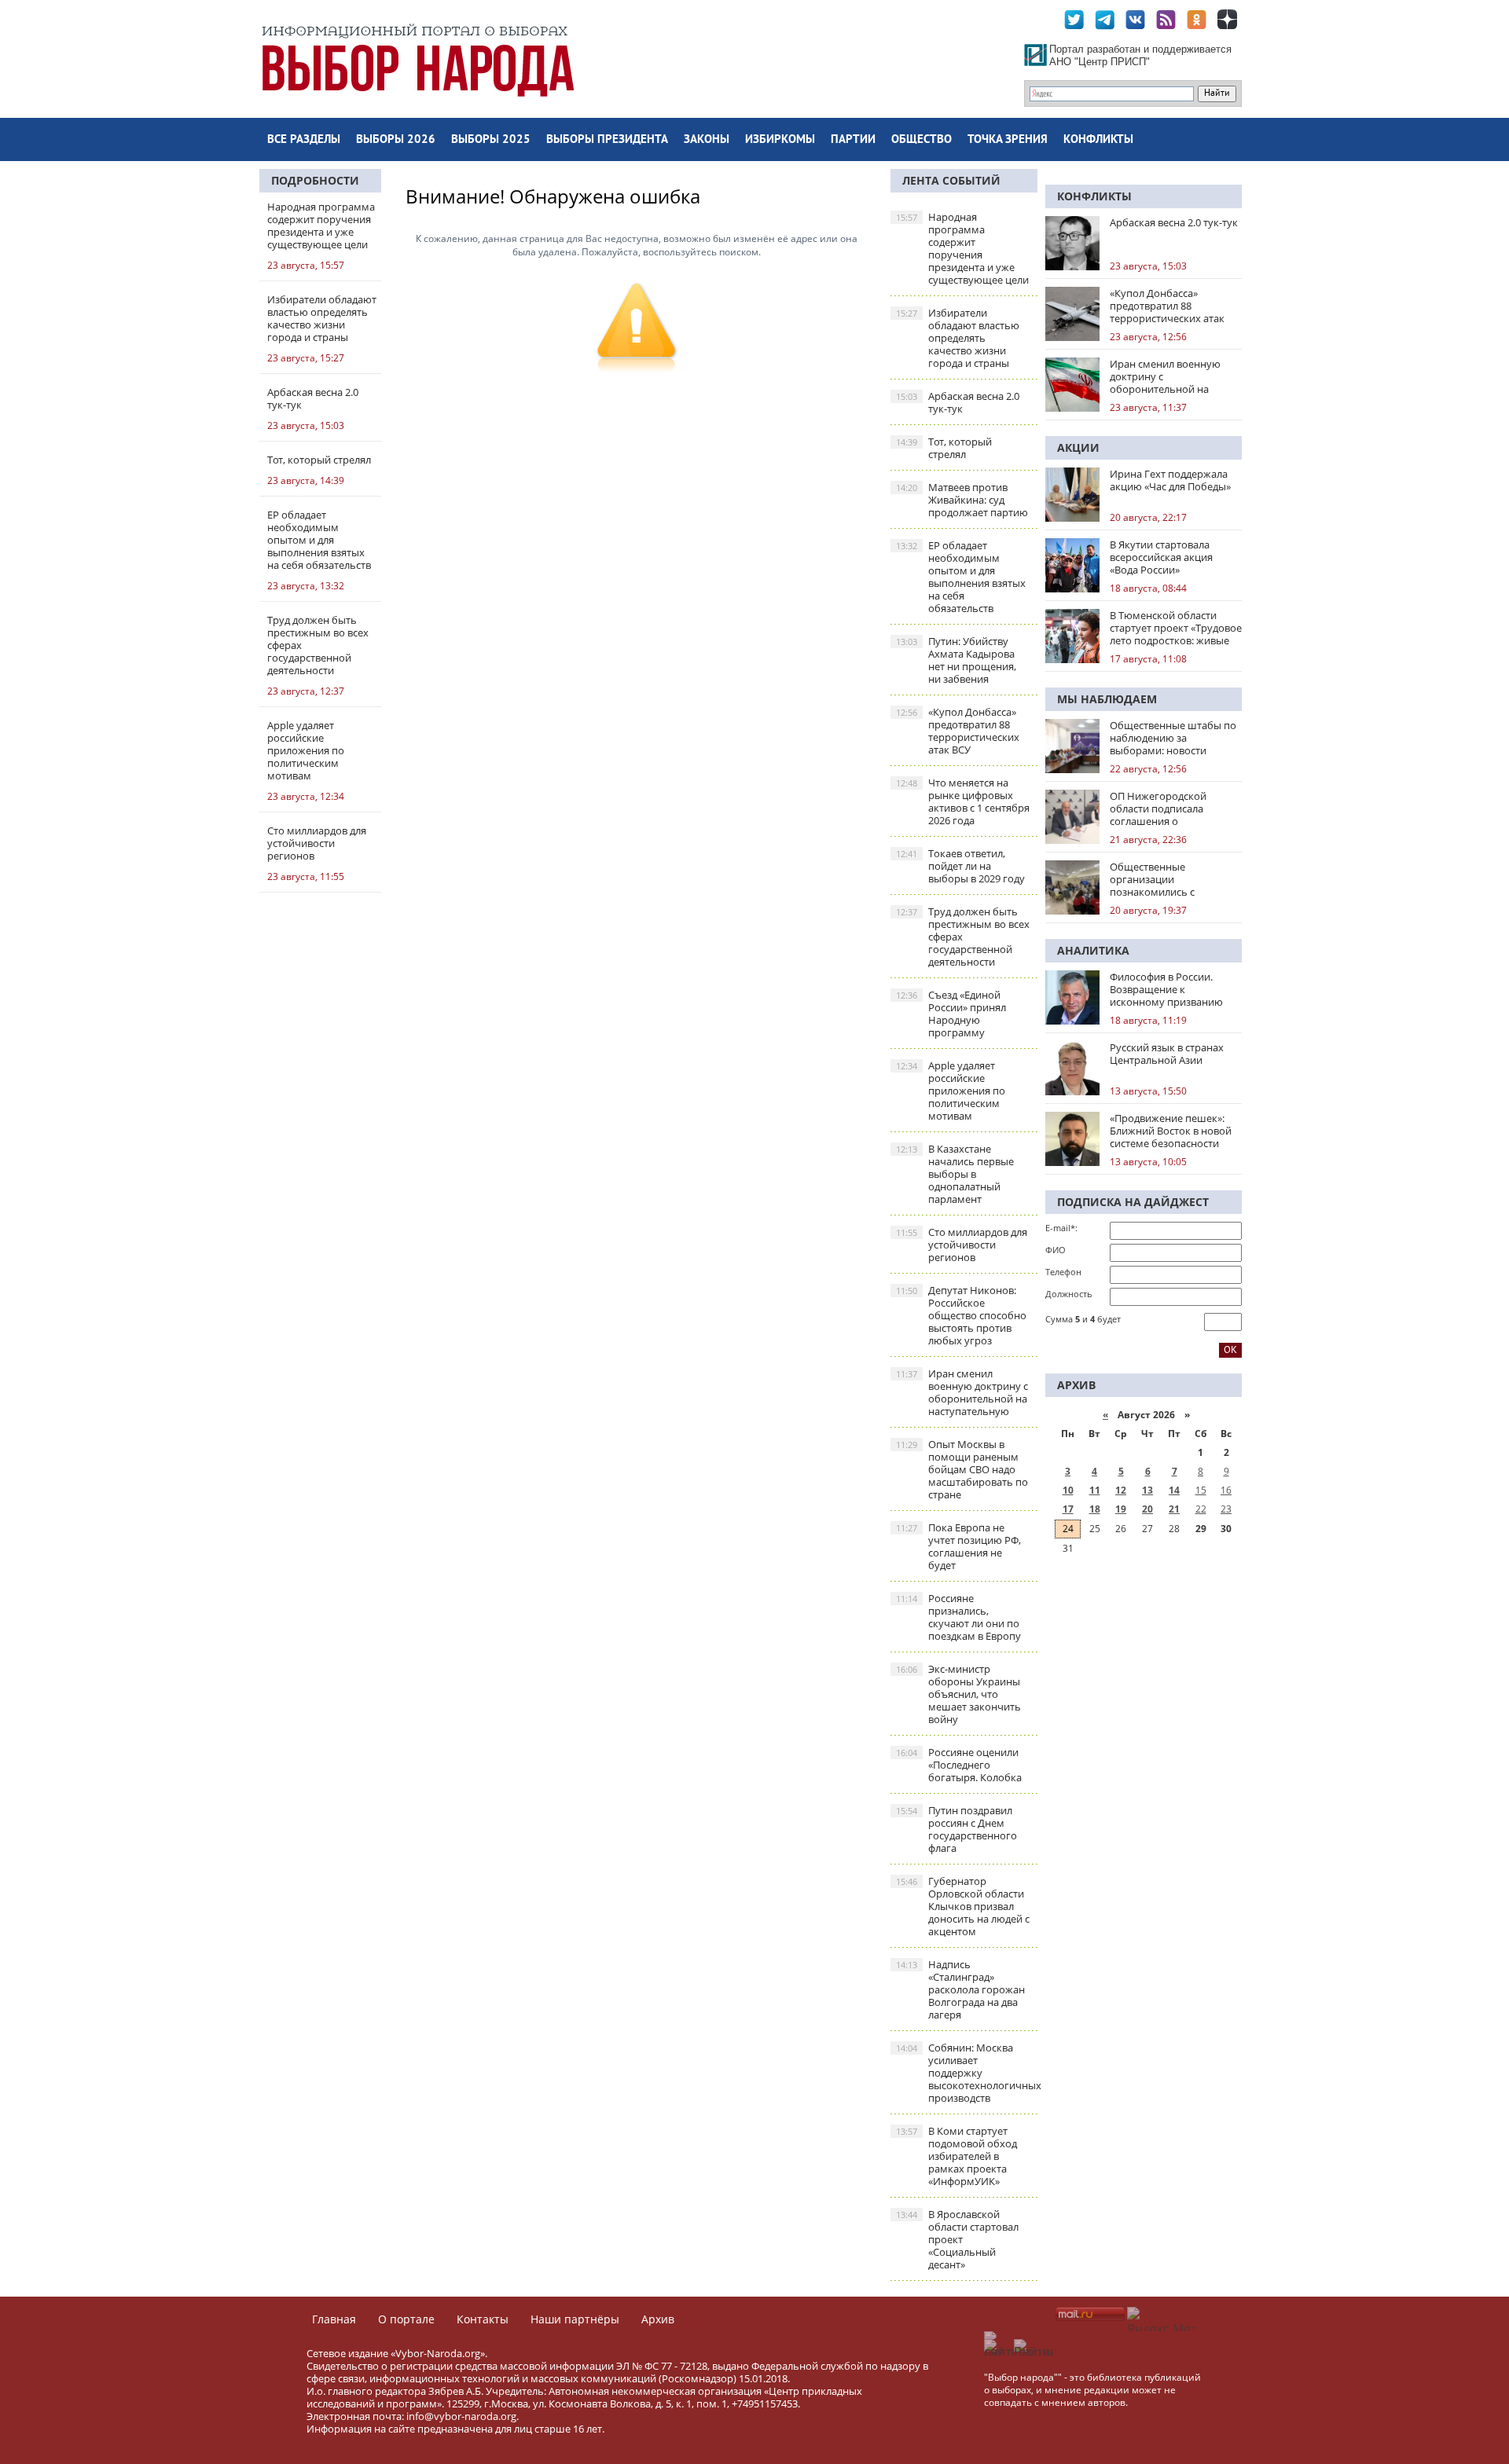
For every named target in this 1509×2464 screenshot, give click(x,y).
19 (1121, 1509)
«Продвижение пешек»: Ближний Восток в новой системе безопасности (1171, 1131)
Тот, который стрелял (944, 448)
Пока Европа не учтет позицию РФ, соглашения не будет (958, 1546)
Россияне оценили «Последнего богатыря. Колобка (959, 1765)
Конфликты (1098, 140)
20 (1147, 1509)
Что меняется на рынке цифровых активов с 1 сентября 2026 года (963, 801)
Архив (658, 2319)
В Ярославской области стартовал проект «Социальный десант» (957, 2239)
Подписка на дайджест (1133, 1202)
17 (1068, 1509)
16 (1226, 1490)
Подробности (315, 180)
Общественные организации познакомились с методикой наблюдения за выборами (1175, 879)
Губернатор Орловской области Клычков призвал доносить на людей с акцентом (963, 1906)
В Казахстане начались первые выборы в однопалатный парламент (955, 1174)
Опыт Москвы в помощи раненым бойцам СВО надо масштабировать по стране (962, 1469)
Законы (707, 140)
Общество (922, 140)
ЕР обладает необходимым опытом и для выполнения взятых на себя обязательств (961, 577)
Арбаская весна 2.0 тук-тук (958, 402)
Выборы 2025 (491, 140)
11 (1095, 1490)
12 (1121, 1490)
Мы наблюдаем (1107, 699)
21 (1174, 1509)
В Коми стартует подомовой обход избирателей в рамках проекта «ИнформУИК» (956, 2156)
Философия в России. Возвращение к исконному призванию (1166, 989)
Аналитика (1093, 950)
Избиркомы (780, 140)
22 (1201, 1509)
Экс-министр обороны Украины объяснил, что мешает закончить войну (958, 1694)
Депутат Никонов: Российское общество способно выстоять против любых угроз (961, 1315)
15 (1201, 1490)
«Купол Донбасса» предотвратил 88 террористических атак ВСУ (958, 731)
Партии (853, 140)
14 (1174, 1490)
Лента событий (951, 180)
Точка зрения (1008, 140)
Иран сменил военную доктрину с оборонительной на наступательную (962, 1392)
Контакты (483, 2319)
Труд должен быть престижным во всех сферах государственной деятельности (963, 937)
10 (1068, 1490)
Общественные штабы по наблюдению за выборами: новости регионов (1173, 738)
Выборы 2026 (396, 140)
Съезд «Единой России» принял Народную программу (951, 1014)
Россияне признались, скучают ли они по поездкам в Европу (958, 1617)
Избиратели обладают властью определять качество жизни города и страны (958, 338)
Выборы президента (607, 140)
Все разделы (304, 140)
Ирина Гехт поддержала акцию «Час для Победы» (1170, 480)
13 (1147, 1490)
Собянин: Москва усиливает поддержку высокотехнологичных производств (967, 2073)
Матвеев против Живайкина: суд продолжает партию (962, 500)
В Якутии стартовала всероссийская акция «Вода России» (1161, 557)
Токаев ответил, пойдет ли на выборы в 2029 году (960, 866)
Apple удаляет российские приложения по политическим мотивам (951, 1091)
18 (1095, 1509)
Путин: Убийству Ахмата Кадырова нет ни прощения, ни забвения (956, 660)
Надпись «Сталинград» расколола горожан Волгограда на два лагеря (960, 1989)
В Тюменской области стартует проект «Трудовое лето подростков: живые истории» (1176, 628)
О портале (406, 2319)
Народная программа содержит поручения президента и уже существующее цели (962, 248)
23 (1226, 1509)
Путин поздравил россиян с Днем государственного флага (956, 1829)
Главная (334, 2319)
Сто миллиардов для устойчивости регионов (962, 1245)
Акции (1078, 447)
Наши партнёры (575, 2319)
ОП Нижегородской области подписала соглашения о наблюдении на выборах (1171, 808)
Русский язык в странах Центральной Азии (1167, 1054)
